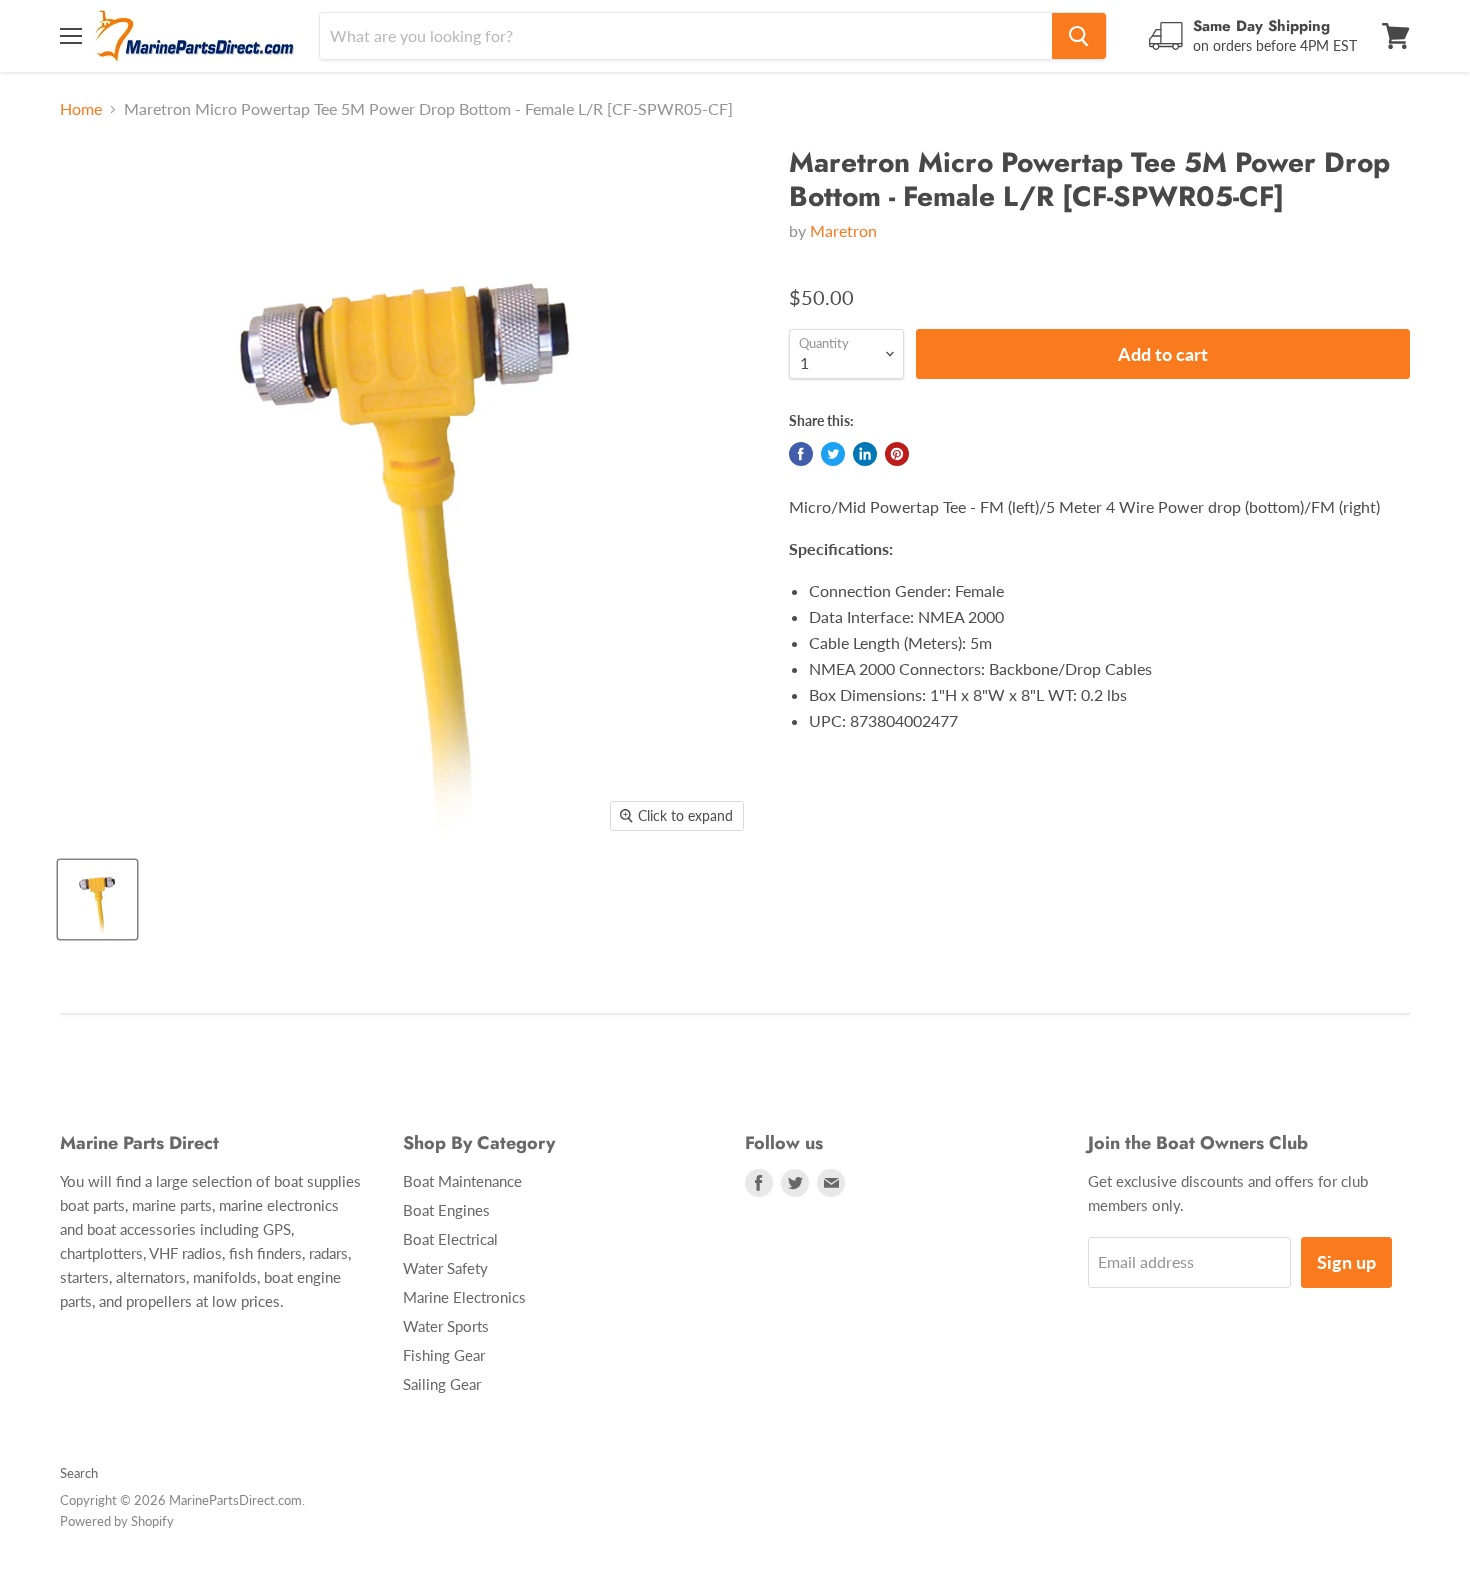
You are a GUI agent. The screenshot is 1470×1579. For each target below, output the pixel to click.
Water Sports (446, 1326)
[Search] (1079, 36)
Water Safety (445, 1268)
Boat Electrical (450, 1239)
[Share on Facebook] (801, 454)
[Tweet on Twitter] (833, 454)
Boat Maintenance (462, 1181)
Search (79, 1473)
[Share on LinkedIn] (865, 454)
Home (81, 109)
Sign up (1346, 1262)
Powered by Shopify (117, 1521)
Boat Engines (446, 1210)
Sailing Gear (442, 1384)
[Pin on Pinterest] (897, 454)
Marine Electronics (464, 1297)
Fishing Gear (444, 1355)
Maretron (843, 230)
